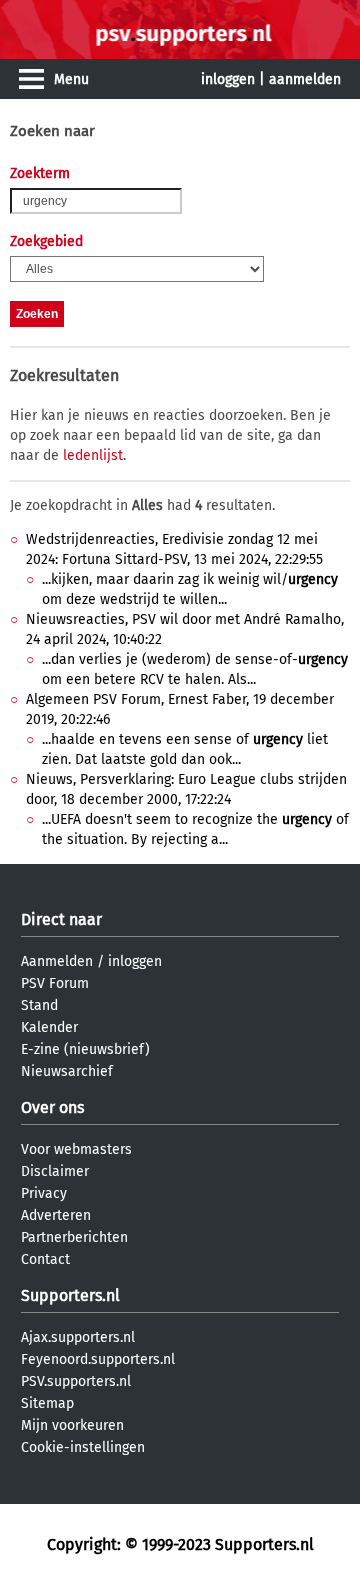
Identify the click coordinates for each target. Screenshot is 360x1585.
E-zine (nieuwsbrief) (85, 1049)
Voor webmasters (76, 1149)
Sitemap (47, 1403)
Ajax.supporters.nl (78, 1337)
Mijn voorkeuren (72, 1425)
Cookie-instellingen (83, 1447)
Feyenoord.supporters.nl (98, 1359)
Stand (39, 1005)
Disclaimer (55, 1171)
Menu (71, 79)
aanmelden (305, 79)
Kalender (49, 1027)
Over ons (52, 1107)
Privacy (44, 1193)
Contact (45, 1259)
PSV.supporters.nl (76, 1381)
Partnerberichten (74, 1237)
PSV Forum (55, 983)
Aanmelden (57, 961)
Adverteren (56, 1215)
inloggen (228, 79)
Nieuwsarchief (67, 1071)
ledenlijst (93, 455)
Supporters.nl (70, 1295)
